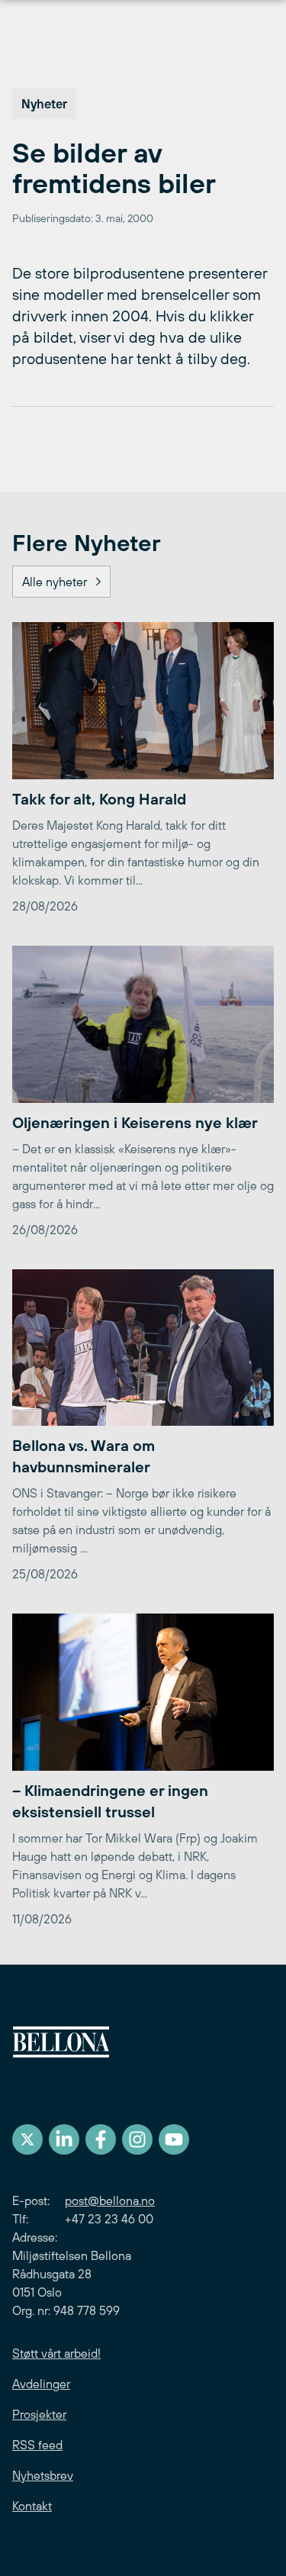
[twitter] (27, 2139)
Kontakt (32, 2506)
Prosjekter (39, 2414)
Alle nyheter (55, 582)
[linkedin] (64, 2139)
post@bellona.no (110, 2200)
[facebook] (101, 2139)
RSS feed (37, 2445)
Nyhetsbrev (43, 2475)
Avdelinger (41, 2384)
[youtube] (174, 2139)
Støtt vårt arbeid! (56, 2353)
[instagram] (137, 2139)
